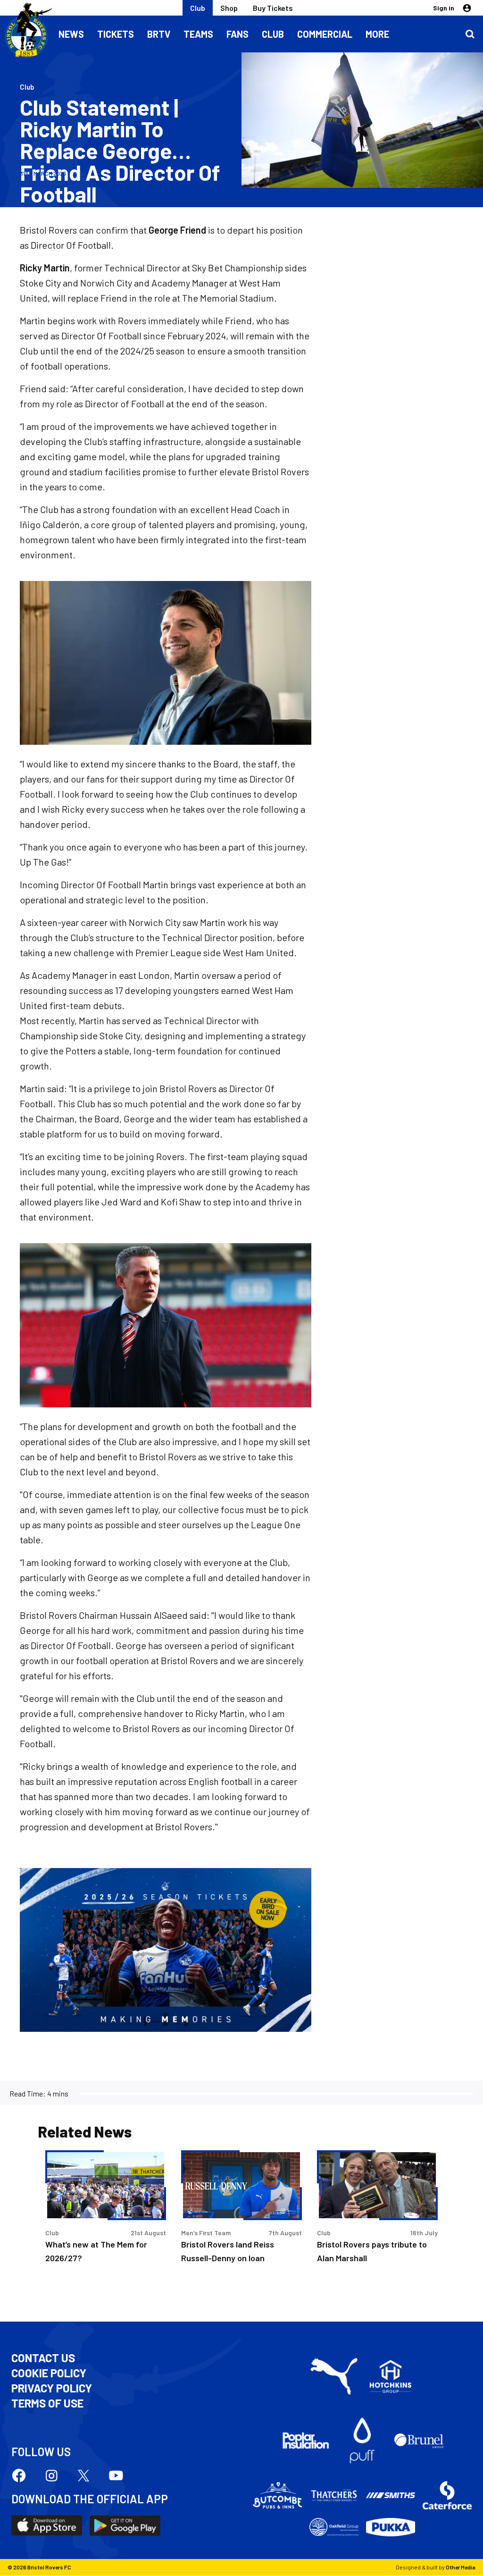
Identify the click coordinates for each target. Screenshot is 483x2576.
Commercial (325, 34)
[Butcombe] (277, 2495)
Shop (229, 8)
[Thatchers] (334, 2495)
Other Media (461, 2567)
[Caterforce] (447, 2495)
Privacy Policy (52, 2388)
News (71, 34)
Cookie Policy (49, 2373)
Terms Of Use (47, 2403)
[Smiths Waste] (391, 2495)
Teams (198, 34)
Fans (237, 34)
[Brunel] (419, 2441)
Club (198, 8)
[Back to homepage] (26, 31)
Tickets (116, 34)
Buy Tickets (273, 8)
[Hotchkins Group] (391, 2376)
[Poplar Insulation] (306, 2441)
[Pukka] (391, 2527)
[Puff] (362, 2441)
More (377, 34)
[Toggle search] (470, 34)
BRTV (159, 34)
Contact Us (43, 2358)
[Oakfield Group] (334, 2527)
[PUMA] (334, 2376)
